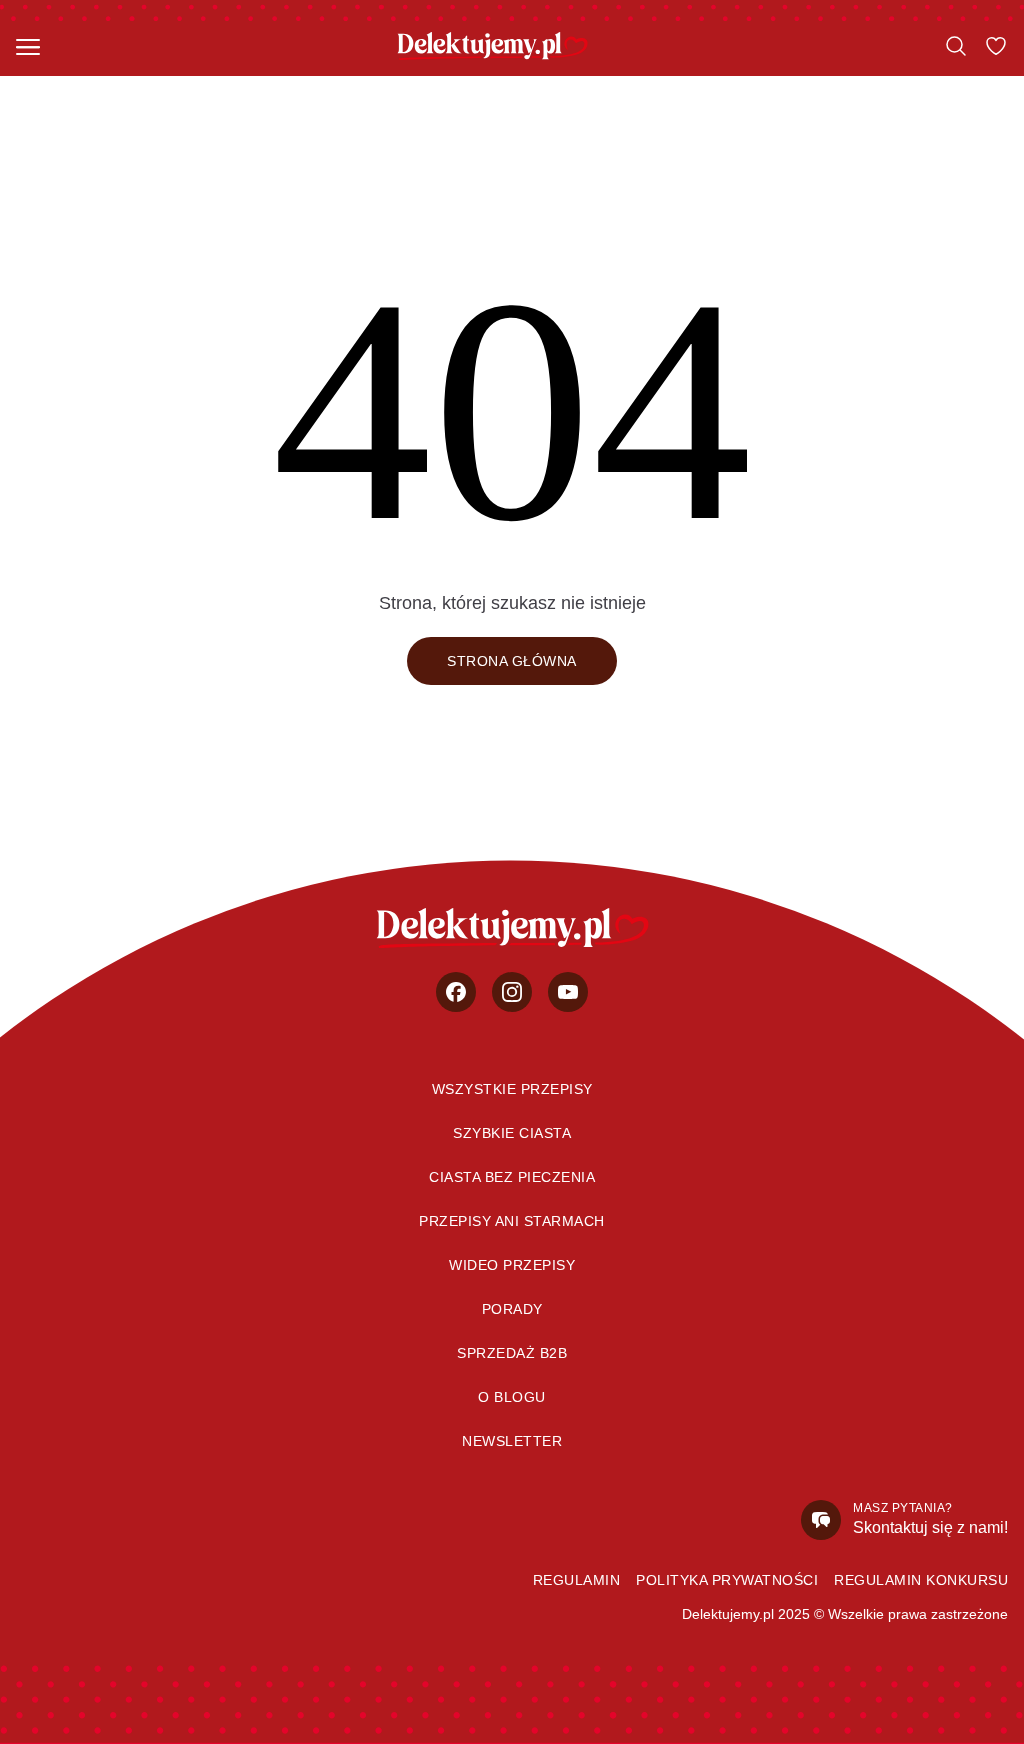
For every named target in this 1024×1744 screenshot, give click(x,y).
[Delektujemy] (492, 46)
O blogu (512, 1397)
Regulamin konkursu (921, 1580)
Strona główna (512, 661)
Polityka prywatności (727, 1580)
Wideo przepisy (512, 1265)
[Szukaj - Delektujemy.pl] (956, 46)
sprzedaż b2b (512, 1353)
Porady (512, 1309)
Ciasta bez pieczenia (512, 1177)
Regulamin (577, 1580)
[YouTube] (568, 992)
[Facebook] (456, 992)
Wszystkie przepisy (512, 1089)
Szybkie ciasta (512, 1133)
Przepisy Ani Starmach (512, 1221)
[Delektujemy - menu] (28, 46)
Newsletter (512, 1441)
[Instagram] (512, 992)
